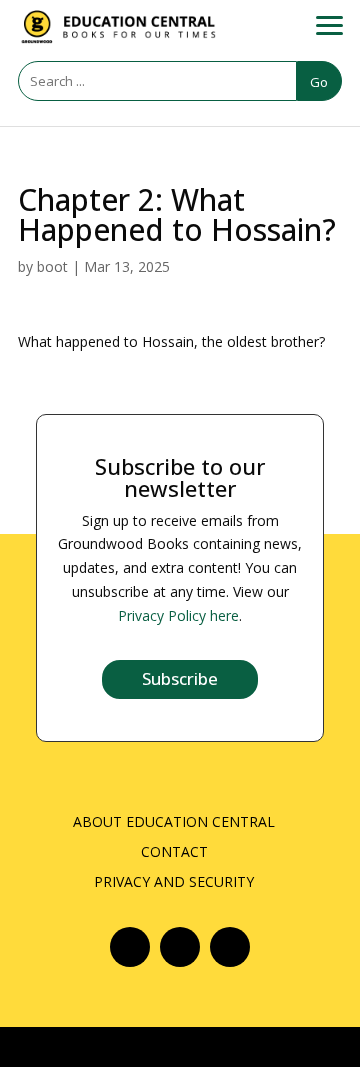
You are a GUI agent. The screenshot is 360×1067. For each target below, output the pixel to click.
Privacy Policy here (178, 615)
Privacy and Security (174, 883)
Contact (174, 853)
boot (52, 266)
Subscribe (180, 678)
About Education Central (174, 823)
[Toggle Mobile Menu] (325, 20)
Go (319, 82)
